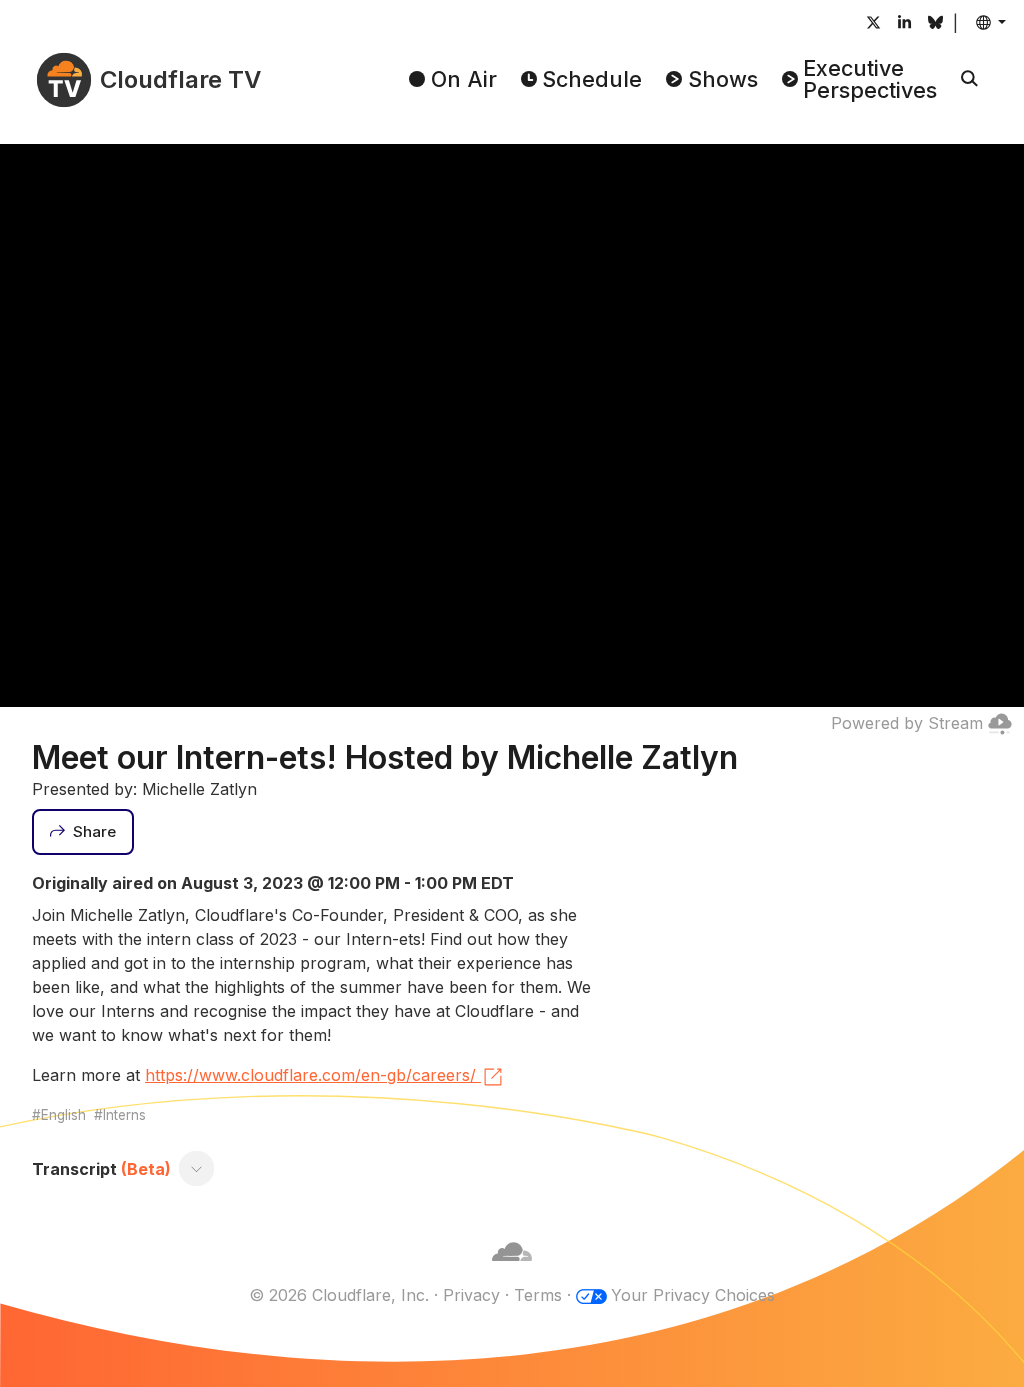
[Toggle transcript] (197, 1169)
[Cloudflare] (512, 1271)
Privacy (471, 1295)
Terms (538, 1295)
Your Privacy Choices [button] (693, 1295)
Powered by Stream (907, 723)
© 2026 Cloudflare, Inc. (339, 1295)
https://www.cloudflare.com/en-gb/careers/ (310, 1075)
